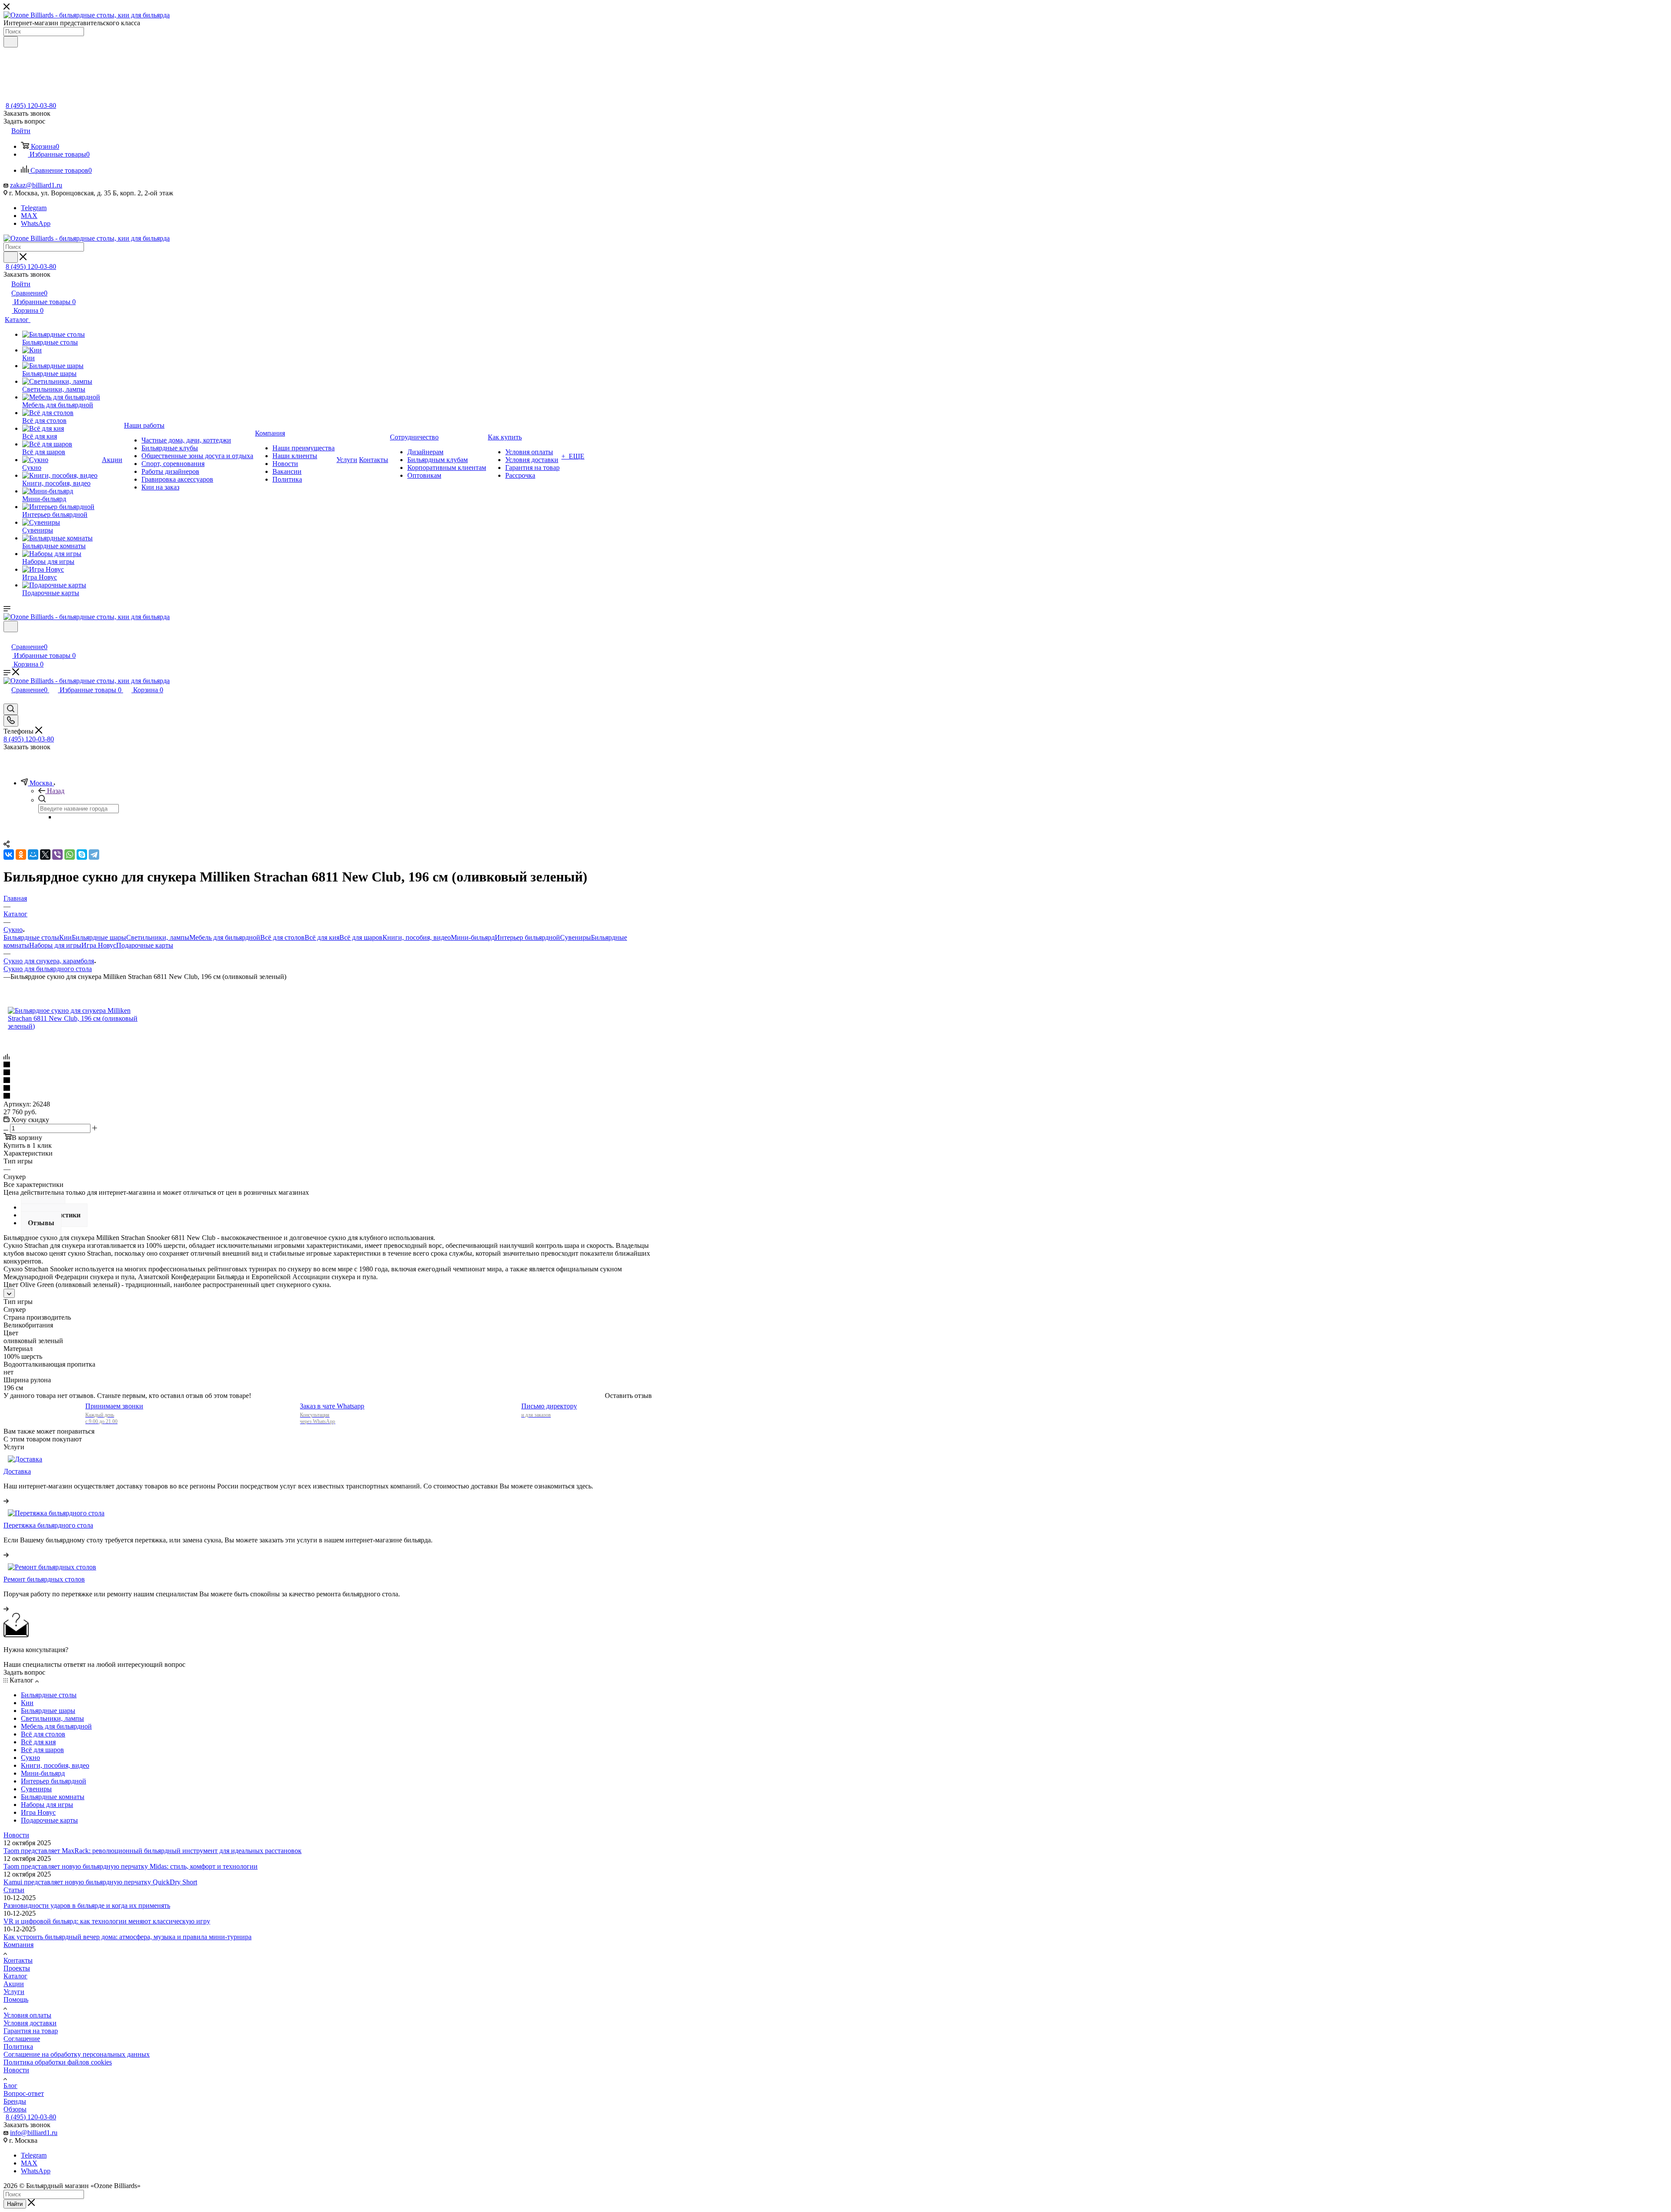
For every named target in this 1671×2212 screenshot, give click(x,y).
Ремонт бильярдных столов (44, 1579)
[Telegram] (94, 855)
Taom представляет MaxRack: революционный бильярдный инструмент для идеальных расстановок (153, 1851)
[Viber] (57, 855)
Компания (18, 1945)
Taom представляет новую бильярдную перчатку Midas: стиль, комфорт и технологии (131, 1866)
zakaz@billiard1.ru (36, 185)
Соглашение (22, 2039)
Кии (65, 937)
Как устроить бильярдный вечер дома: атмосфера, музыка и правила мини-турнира (128, 1937)
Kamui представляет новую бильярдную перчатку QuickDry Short (100, 1882)
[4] (328, 1089)
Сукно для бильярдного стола (48, 969)
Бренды (15, 2101)
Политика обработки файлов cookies (58, 2062)
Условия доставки (30, 2023)
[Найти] (11, 42)
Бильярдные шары (99, 937)
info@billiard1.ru (34, 2133)
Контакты (18, 1960)
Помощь (16, 1999)
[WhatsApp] (70, 855)
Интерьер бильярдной (527, 937)
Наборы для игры (55, 945)
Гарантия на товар (31, 2031)
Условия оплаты (27, 2015)
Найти (15, 2204)
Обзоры (15, 2109)
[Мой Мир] (33, 855)
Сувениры (575, 937)
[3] (328, 1081)
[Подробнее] (6, 1501)
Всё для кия (322, 937)
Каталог (15, 1976)
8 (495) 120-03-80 (31, 106)
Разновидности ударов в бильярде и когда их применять (87, 1905)
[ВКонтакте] (9, 855)
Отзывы (41, 1223)
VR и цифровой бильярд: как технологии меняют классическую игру (107, 1921)
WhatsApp (36, 223)
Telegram (34, 208)
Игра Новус (99, 945)
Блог (10, 2086)
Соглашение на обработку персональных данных (77, 2054)
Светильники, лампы (158, 937)
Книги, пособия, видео (417, 937)
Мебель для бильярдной (225, 937)
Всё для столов (282, 937)
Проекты (17, 1968)
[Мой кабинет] (7, 638)
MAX (29, 216)
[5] (328, 1096)
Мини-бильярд (473, 937)
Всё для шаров (361, 937)
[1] (328, 1065)
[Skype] (82, 855)
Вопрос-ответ (24, 2093)
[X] (45, 855)
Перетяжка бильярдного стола (48, 1525)
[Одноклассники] (21, 855)
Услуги (14, 1992)
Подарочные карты (145, 945)
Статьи (14, 1890)
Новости (16, 1835)
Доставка (17, 1471)
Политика (18, 2046)
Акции (14, 1984)
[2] (328, 1073)
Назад (56, 791)
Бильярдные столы (31, 937)
